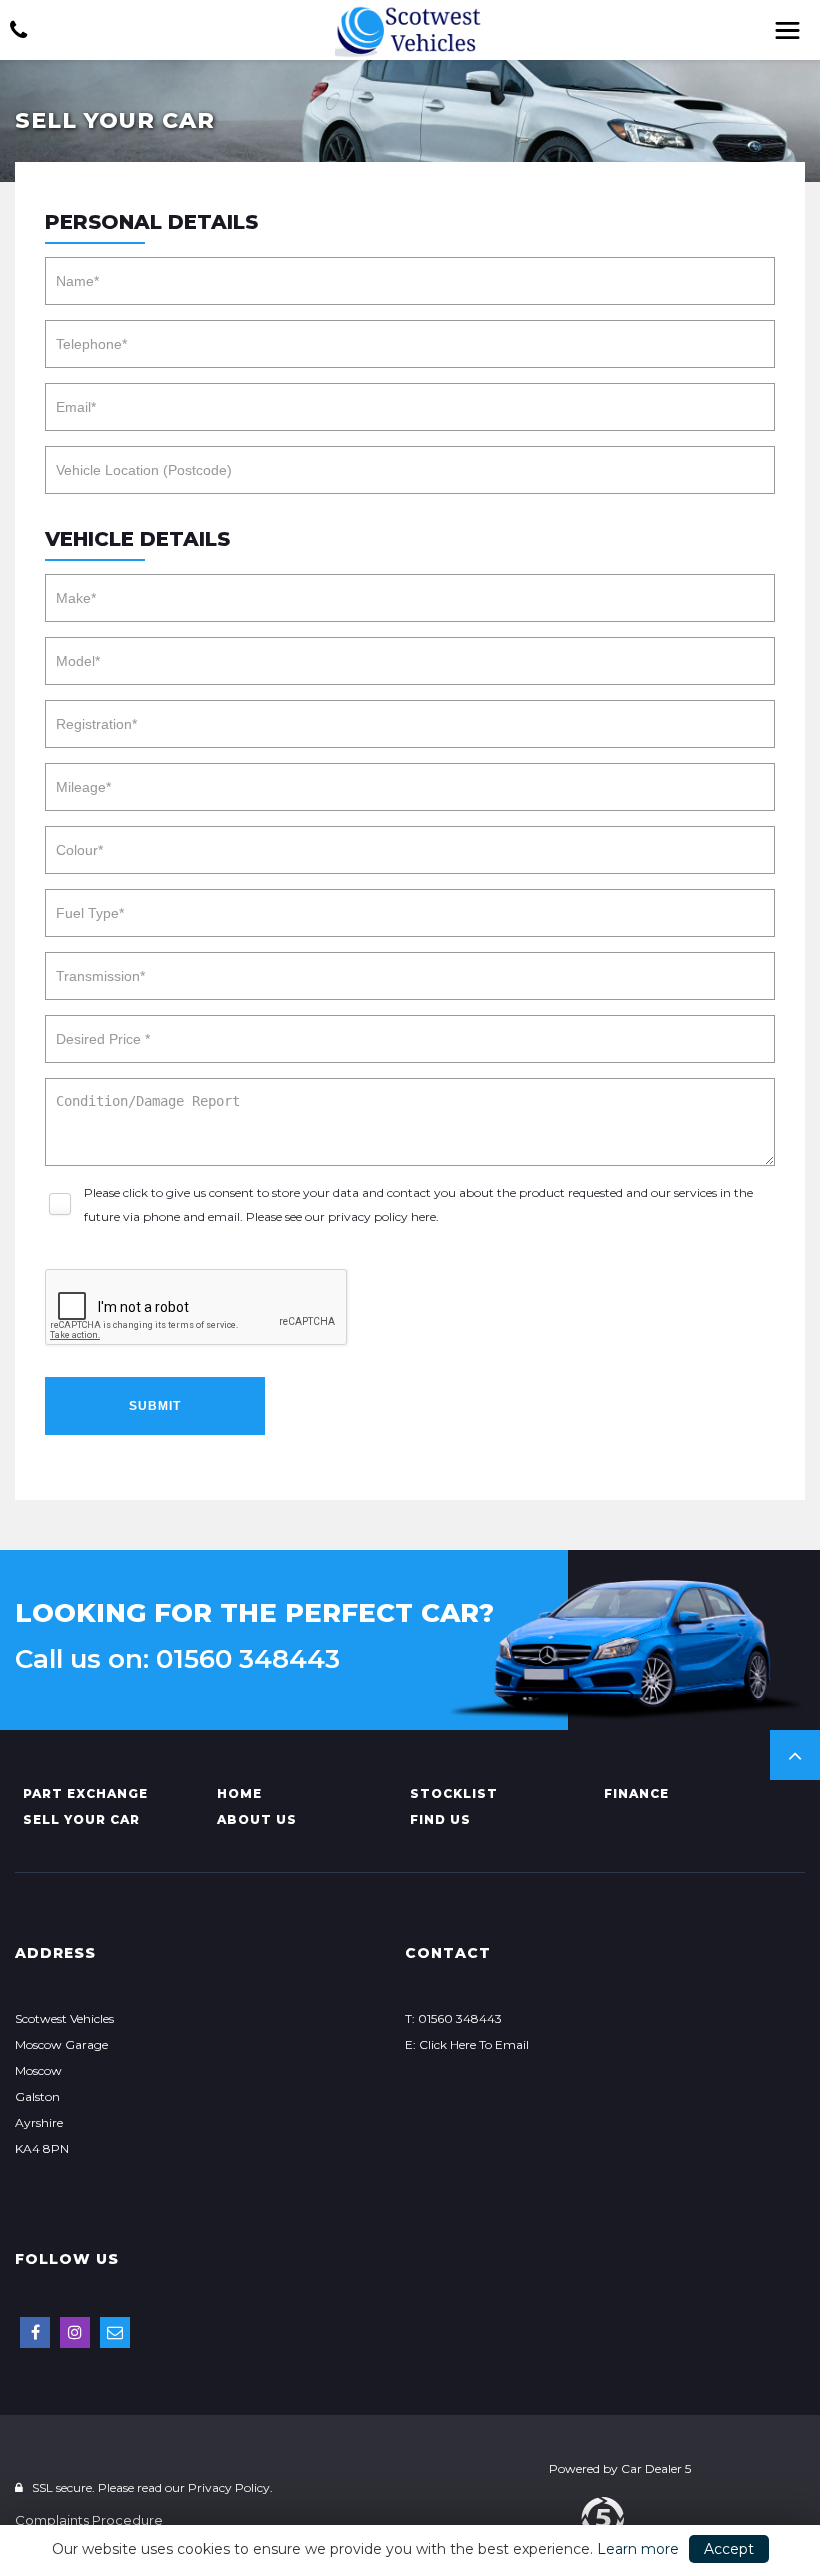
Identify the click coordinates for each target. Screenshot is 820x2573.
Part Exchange (85, 1793)
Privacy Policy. (230, 2487)
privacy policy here (382, 1216)
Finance (636, 1793)
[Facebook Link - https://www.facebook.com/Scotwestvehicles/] (35, 2332)
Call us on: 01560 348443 (177, 1659)
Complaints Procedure (89, 2520)
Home (239, 1793)
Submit (155, 1406)
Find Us (440, 1819)
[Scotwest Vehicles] (410, 31)
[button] (795, 1755)
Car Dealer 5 (656, 2468)
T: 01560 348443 (453, 2018)
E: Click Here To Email (467, 2044)
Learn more (638, 2549)
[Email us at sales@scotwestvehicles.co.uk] (115, 2332)
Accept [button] (729, 2549)
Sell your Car (81, 1819)
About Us (257, 1819)
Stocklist (454, 1793)
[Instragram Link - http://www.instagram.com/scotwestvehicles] (75, 2332)
